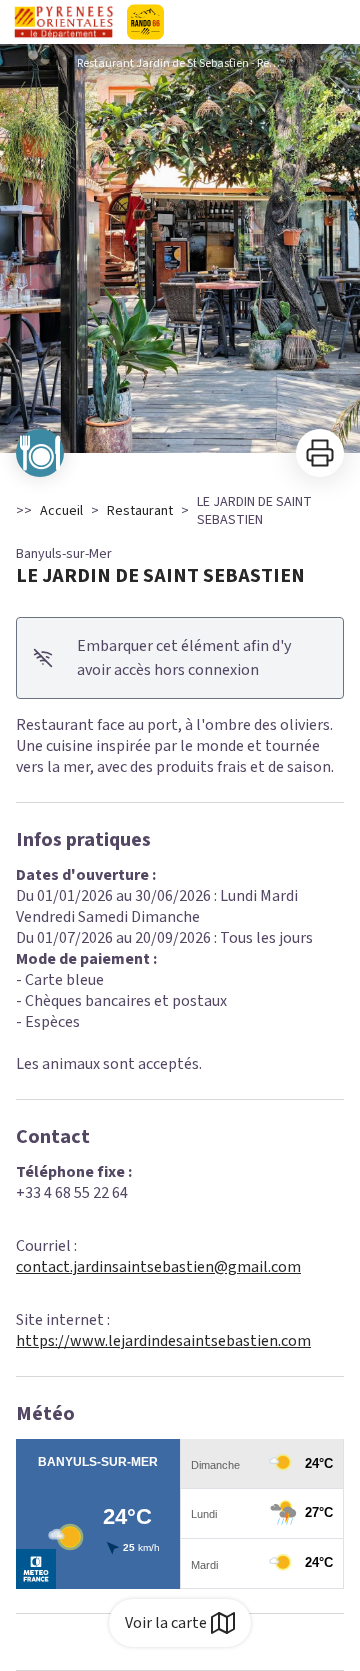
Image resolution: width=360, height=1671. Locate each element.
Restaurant (140, 511)
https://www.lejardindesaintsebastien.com (163, 1341)
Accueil (61, 511)
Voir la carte (166, 1623)
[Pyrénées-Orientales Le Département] (180, 22)
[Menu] (338, 22)
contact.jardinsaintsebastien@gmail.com (158, 1267)
